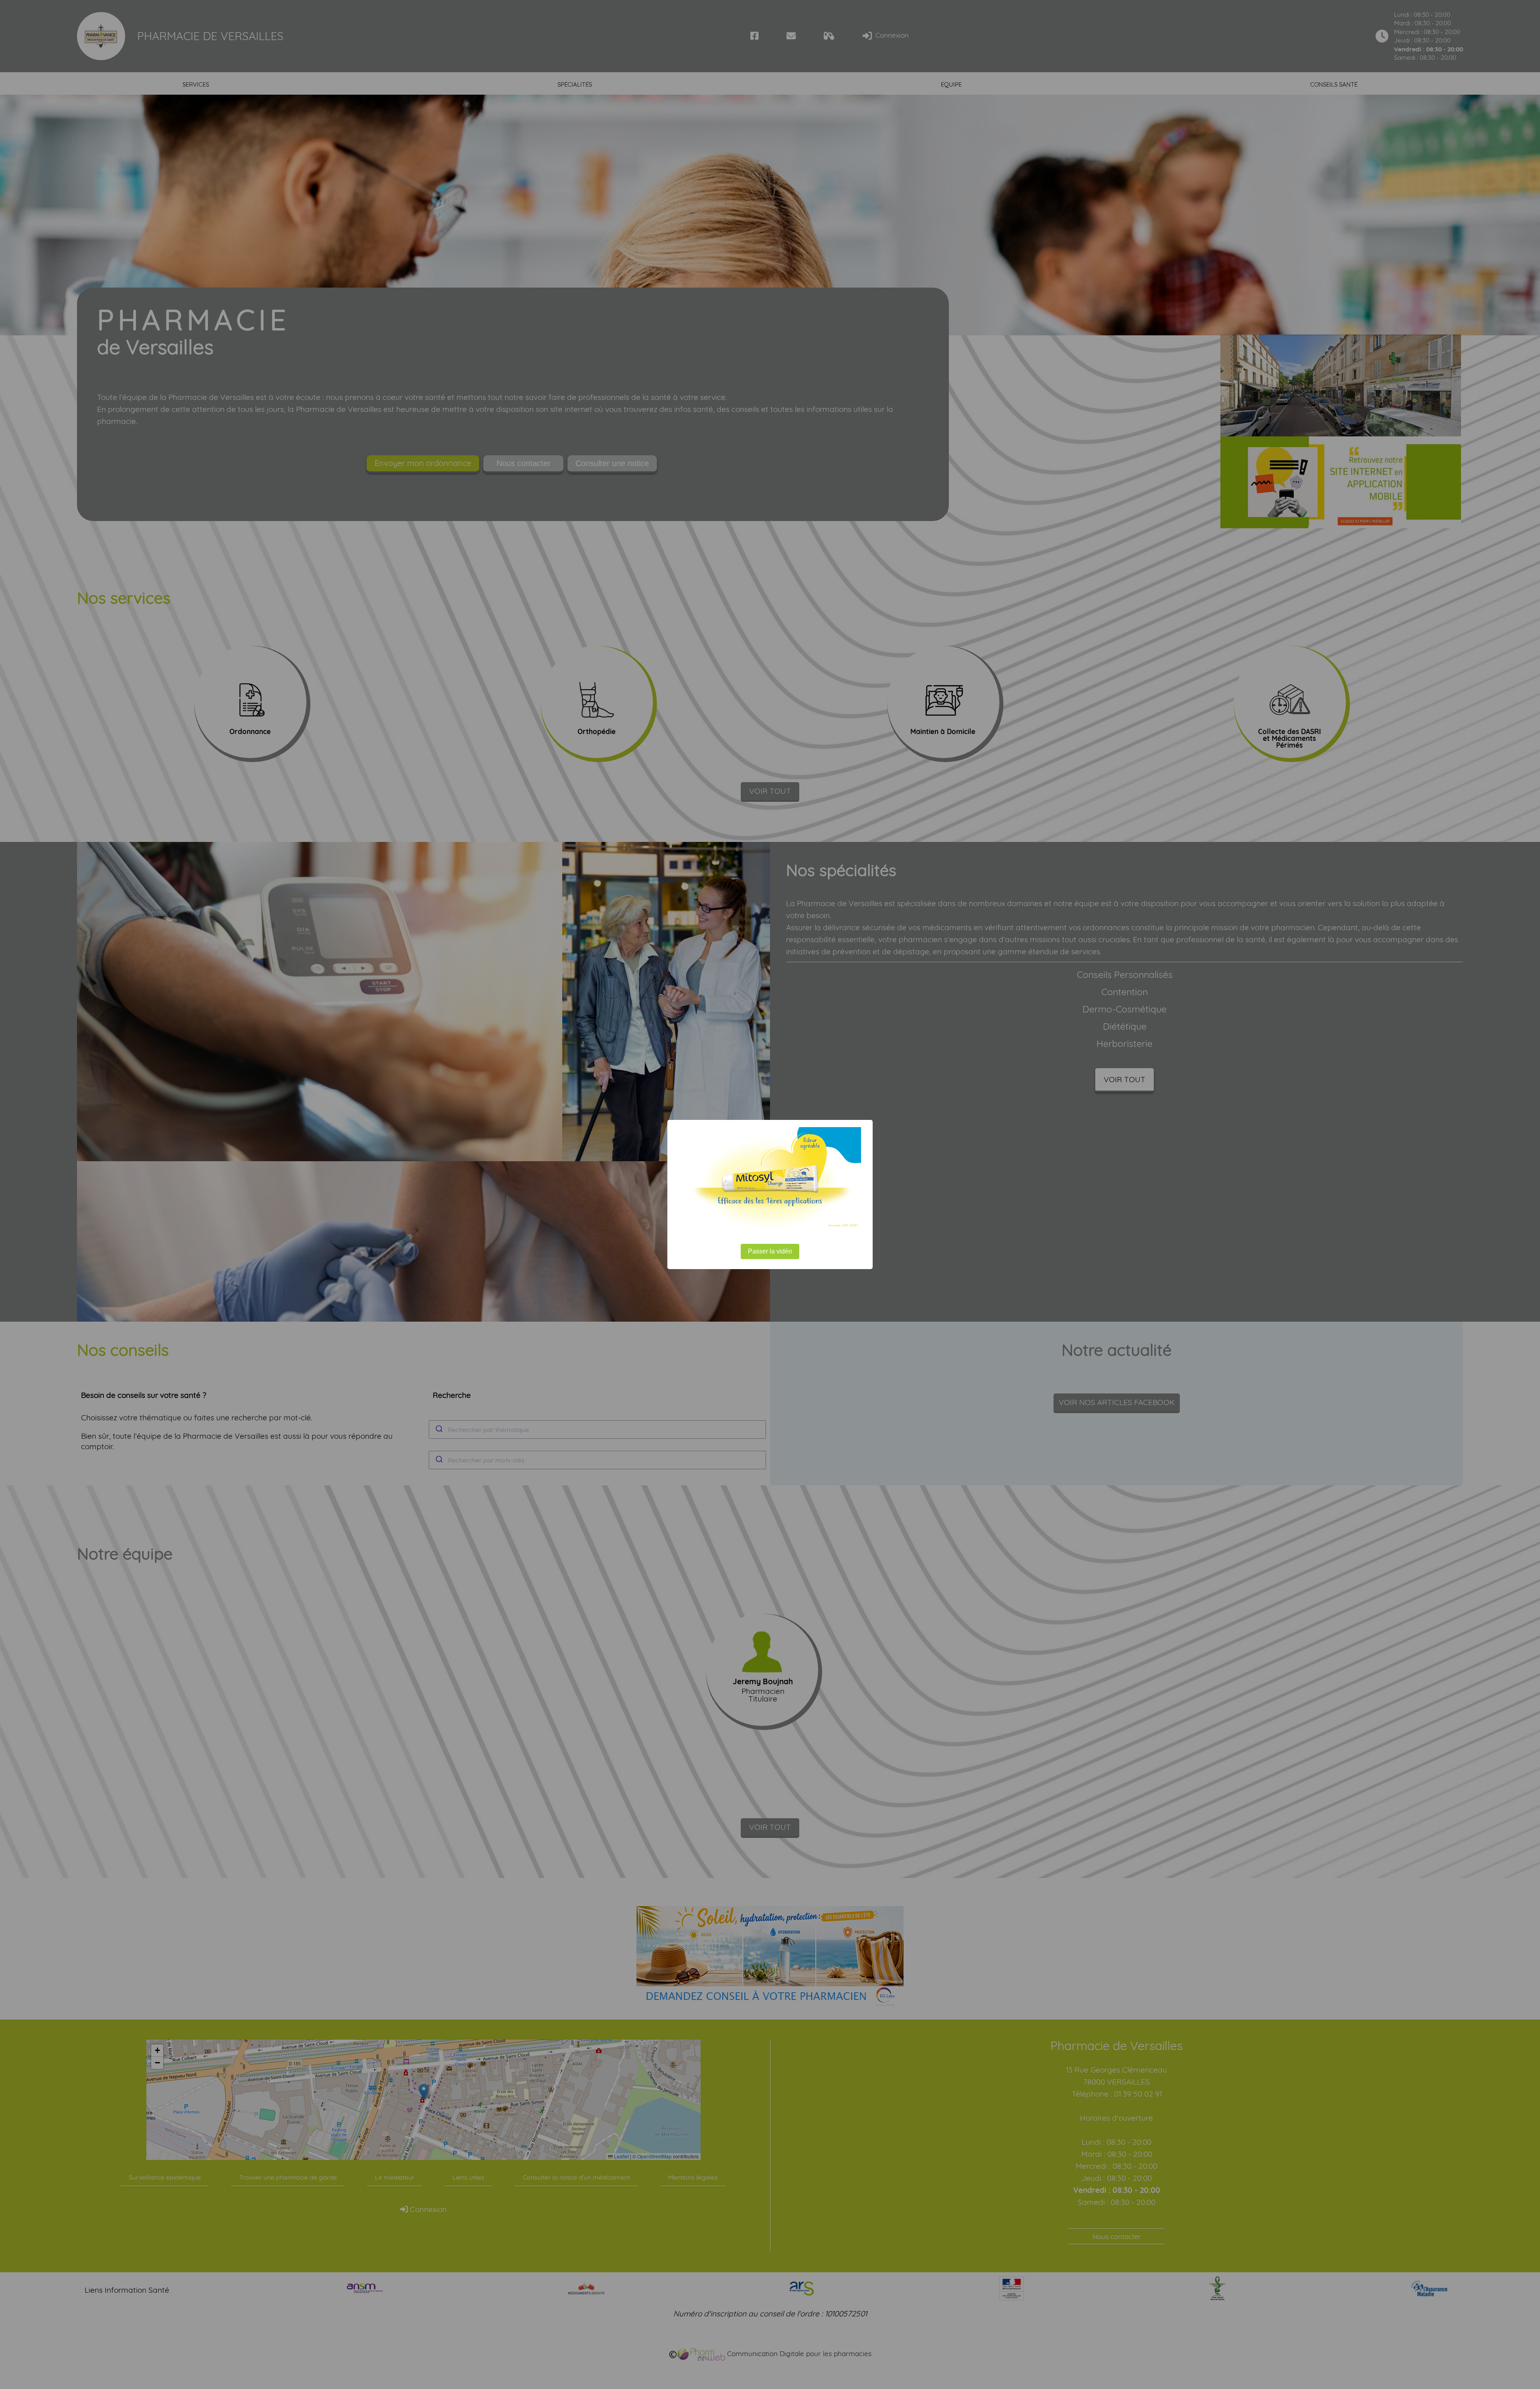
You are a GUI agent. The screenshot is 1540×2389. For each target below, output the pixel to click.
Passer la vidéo (770, 1251)
